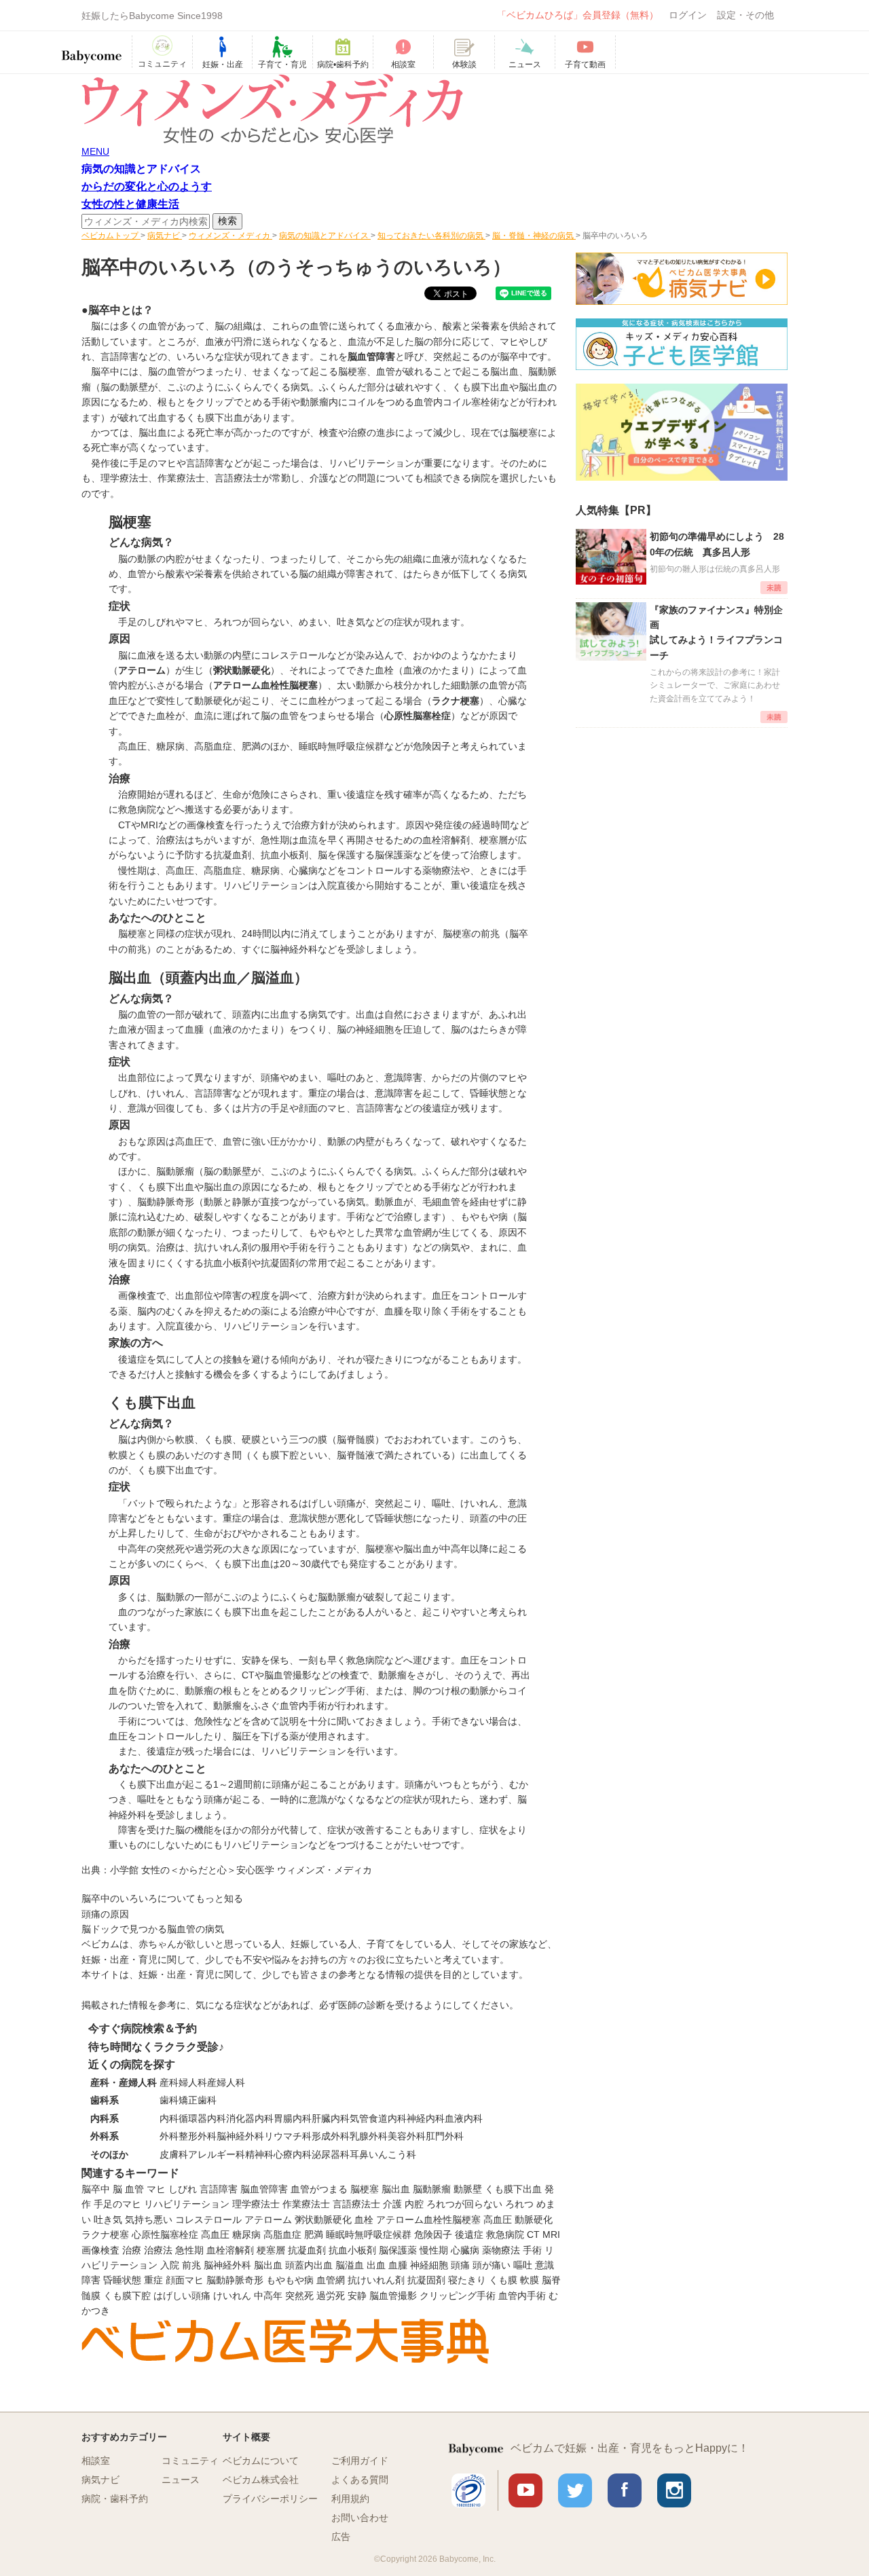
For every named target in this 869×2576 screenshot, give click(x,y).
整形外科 (198, 2136)
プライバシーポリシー (270, 2499)
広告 (341, 2537)
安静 (357, 2296)
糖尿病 (170, 746)
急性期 (189, 2250)
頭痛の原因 (105, 1914)
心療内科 (293, 2154)
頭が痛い (492, 2265)
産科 (169, 2082)
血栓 (364, 2220)
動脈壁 (468, 2189)
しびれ (183, 2189)
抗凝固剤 (426, 2280)
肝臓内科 (331, 2118)
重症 (153, 2280)
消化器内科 (250, 2118)
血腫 (398, 2265)
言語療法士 (356, 2204)
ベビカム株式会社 (261, 2480)
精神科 (259, 2154)
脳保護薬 (398, 2250)
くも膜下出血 (513, 2189)
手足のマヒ (117, 2204)
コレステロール (208, 2220)
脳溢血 (350, 2265)
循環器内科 (202, 2118)
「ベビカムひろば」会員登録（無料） (578, 15)
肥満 (314, 2234)
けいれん (232, 2296)
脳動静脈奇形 (235, 2280)
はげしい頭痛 (182, 2296)
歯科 (169, 2100)
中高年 (268, 2296)
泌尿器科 (331, 2154)
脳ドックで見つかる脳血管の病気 (153, 1929)
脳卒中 (96, 2189)
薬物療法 (501, 2250)
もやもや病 (290, 2280)
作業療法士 (306, 2204)
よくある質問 (360, 2480)
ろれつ (519, 2204)
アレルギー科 (217, 2154)
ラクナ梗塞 (105, 2234)
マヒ (156, 2189)
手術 (532, 2250)
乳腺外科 (369, 2136)
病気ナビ (100, 2480)
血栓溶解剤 (230, 2250)
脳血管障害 (264, 2189)
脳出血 (396, 2189)
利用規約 (350, 2499)
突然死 (299, 2296)
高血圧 (132, 746)
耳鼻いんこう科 (383, 2154)
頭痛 (460, 2265)
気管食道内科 (378, 2118)
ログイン (688, 15)
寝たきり (467, 2280)
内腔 (414, 2204)
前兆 (191, 2265)
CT (533, 2234)
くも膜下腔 (127, 2296)
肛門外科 (445, 2136)
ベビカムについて (261, 2461)
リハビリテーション (187, 2204)
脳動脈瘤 (432, 2189)
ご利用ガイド (360, 2461)
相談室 (96, 2461)
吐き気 (108, 2220)
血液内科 (464, 2118)
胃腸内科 (293, 2118)
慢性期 (434, 2250)
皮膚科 (174, 2154)
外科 (169, 2136)
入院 (170, 2265)
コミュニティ (190, 2461)
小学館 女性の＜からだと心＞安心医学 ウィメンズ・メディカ (241, 1870)
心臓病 (465, 2250)
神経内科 (426, 2118)
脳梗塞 (365, 2189)
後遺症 (469, 2234)
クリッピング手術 (458, 2296)
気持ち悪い (149, 2220)
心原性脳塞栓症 (165, 2234)
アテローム (268, 2220)
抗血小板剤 (352, 2250)
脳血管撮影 (393, 2296)
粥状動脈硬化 (323, 2220)
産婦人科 (226, 2082)
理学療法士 (256, 2204)
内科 (169, 2118)
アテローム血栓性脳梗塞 (428, 2220)
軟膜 (530, 2280)
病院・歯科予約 (115, 2499)
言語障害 (219, 2189)
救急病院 (505, 2234)
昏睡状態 (122, 2280)
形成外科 (331, 2136)
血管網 (331, 2280)
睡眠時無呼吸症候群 (341, 746)
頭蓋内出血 (309, 2265)
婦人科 (193, 2082)
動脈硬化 (534, 2220)
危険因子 (433, 2234)
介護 (392, 2204)
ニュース (181, 2480)
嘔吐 (523, 2265)
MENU (95, 151)
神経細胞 (429, 2265)
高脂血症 (213, 746)
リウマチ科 (288, 2136)
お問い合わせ (360, 2518)
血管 (134, 2189)
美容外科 (407, 2136)
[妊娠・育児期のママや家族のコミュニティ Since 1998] (92, 50)
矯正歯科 (198, 2100)
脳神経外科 (240, 2136)
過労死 (331, 2296)
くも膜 (503, 2280)
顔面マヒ (185, 2280)
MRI (551, 2234)
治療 (132, 2250)
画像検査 (100, 2250)
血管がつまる (319, 2189)
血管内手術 (522, 2296)
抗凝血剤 (307, 2250)
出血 (376, 2265)
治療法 (158, 2250)
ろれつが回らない (464, 2204)
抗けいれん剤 (376, 2280)
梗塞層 (271, 2250)
